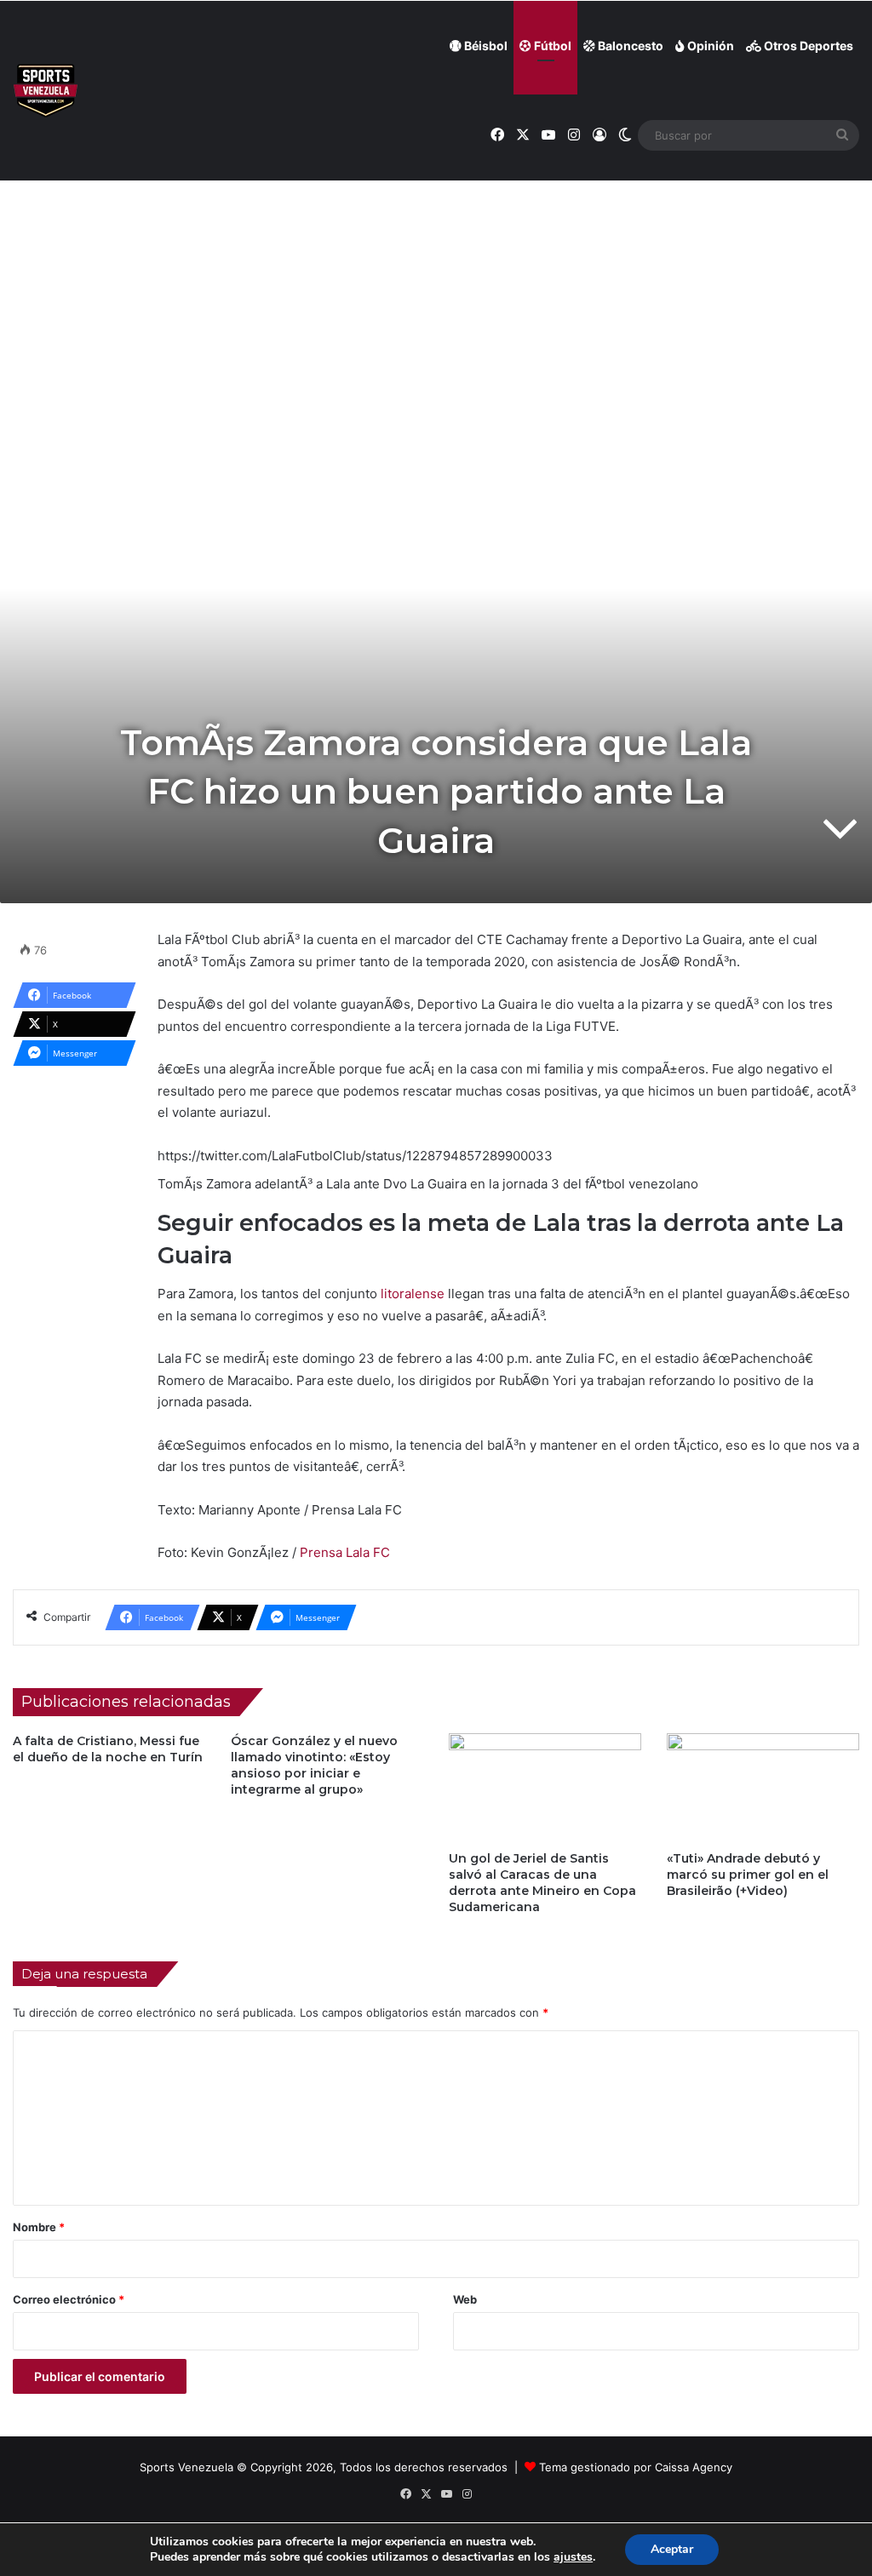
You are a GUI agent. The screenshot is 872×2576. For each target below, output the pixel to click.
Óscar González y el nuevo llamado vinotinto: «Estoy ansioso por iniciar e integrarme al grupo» (314, 1765)
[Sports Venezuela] (46, 91)
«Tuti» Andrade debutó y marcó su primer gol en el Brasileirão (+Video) (748, 1875)
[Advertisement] (436, 290)
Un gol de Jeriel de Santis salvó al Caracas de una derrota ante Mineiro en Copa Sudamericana (542, 1883)
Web (465, 2299)
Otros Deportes (807, 46)
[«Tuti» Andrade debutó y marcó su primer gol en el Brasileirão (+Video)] (763, 1787)
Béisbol (485, 46)
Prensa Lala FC (345, 1552)
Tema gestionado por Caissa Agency (636, 2467)
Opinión (709, 46)
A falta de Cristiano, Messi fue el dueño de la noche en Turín (108, 1749)
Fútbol (551, 46)
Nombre (39, 2227)
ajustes (573, 2557)
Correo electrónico (69, 2299)
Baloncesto (629, 46)
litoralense (411, 1294)
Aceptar (672, 2549)
